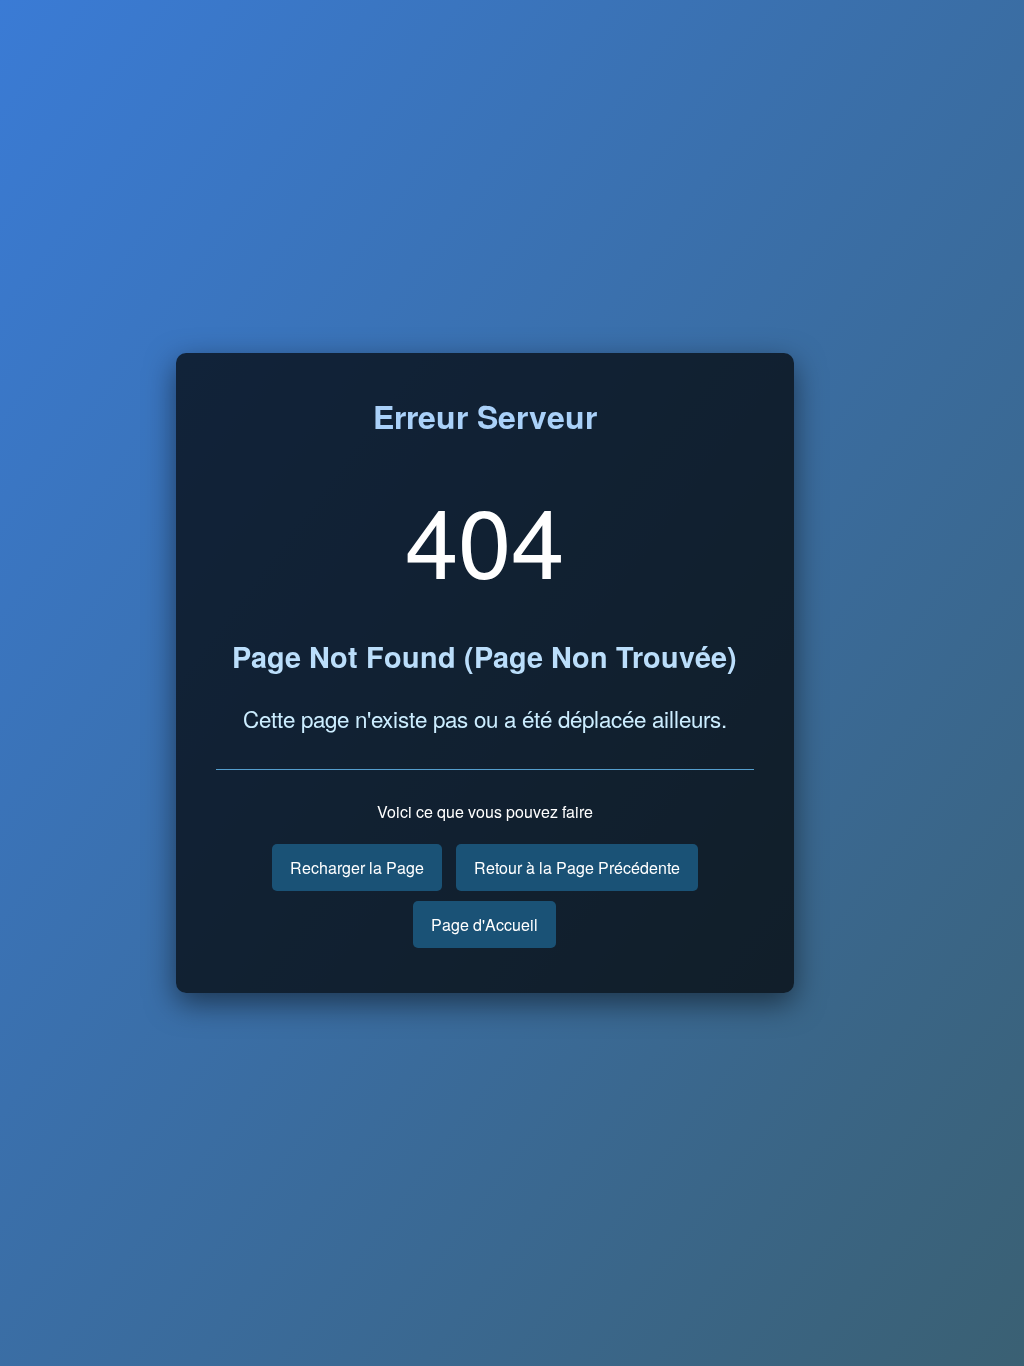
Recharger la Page (357, 867)
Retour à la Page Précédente (577, 867)
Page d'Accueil (484, 924)
